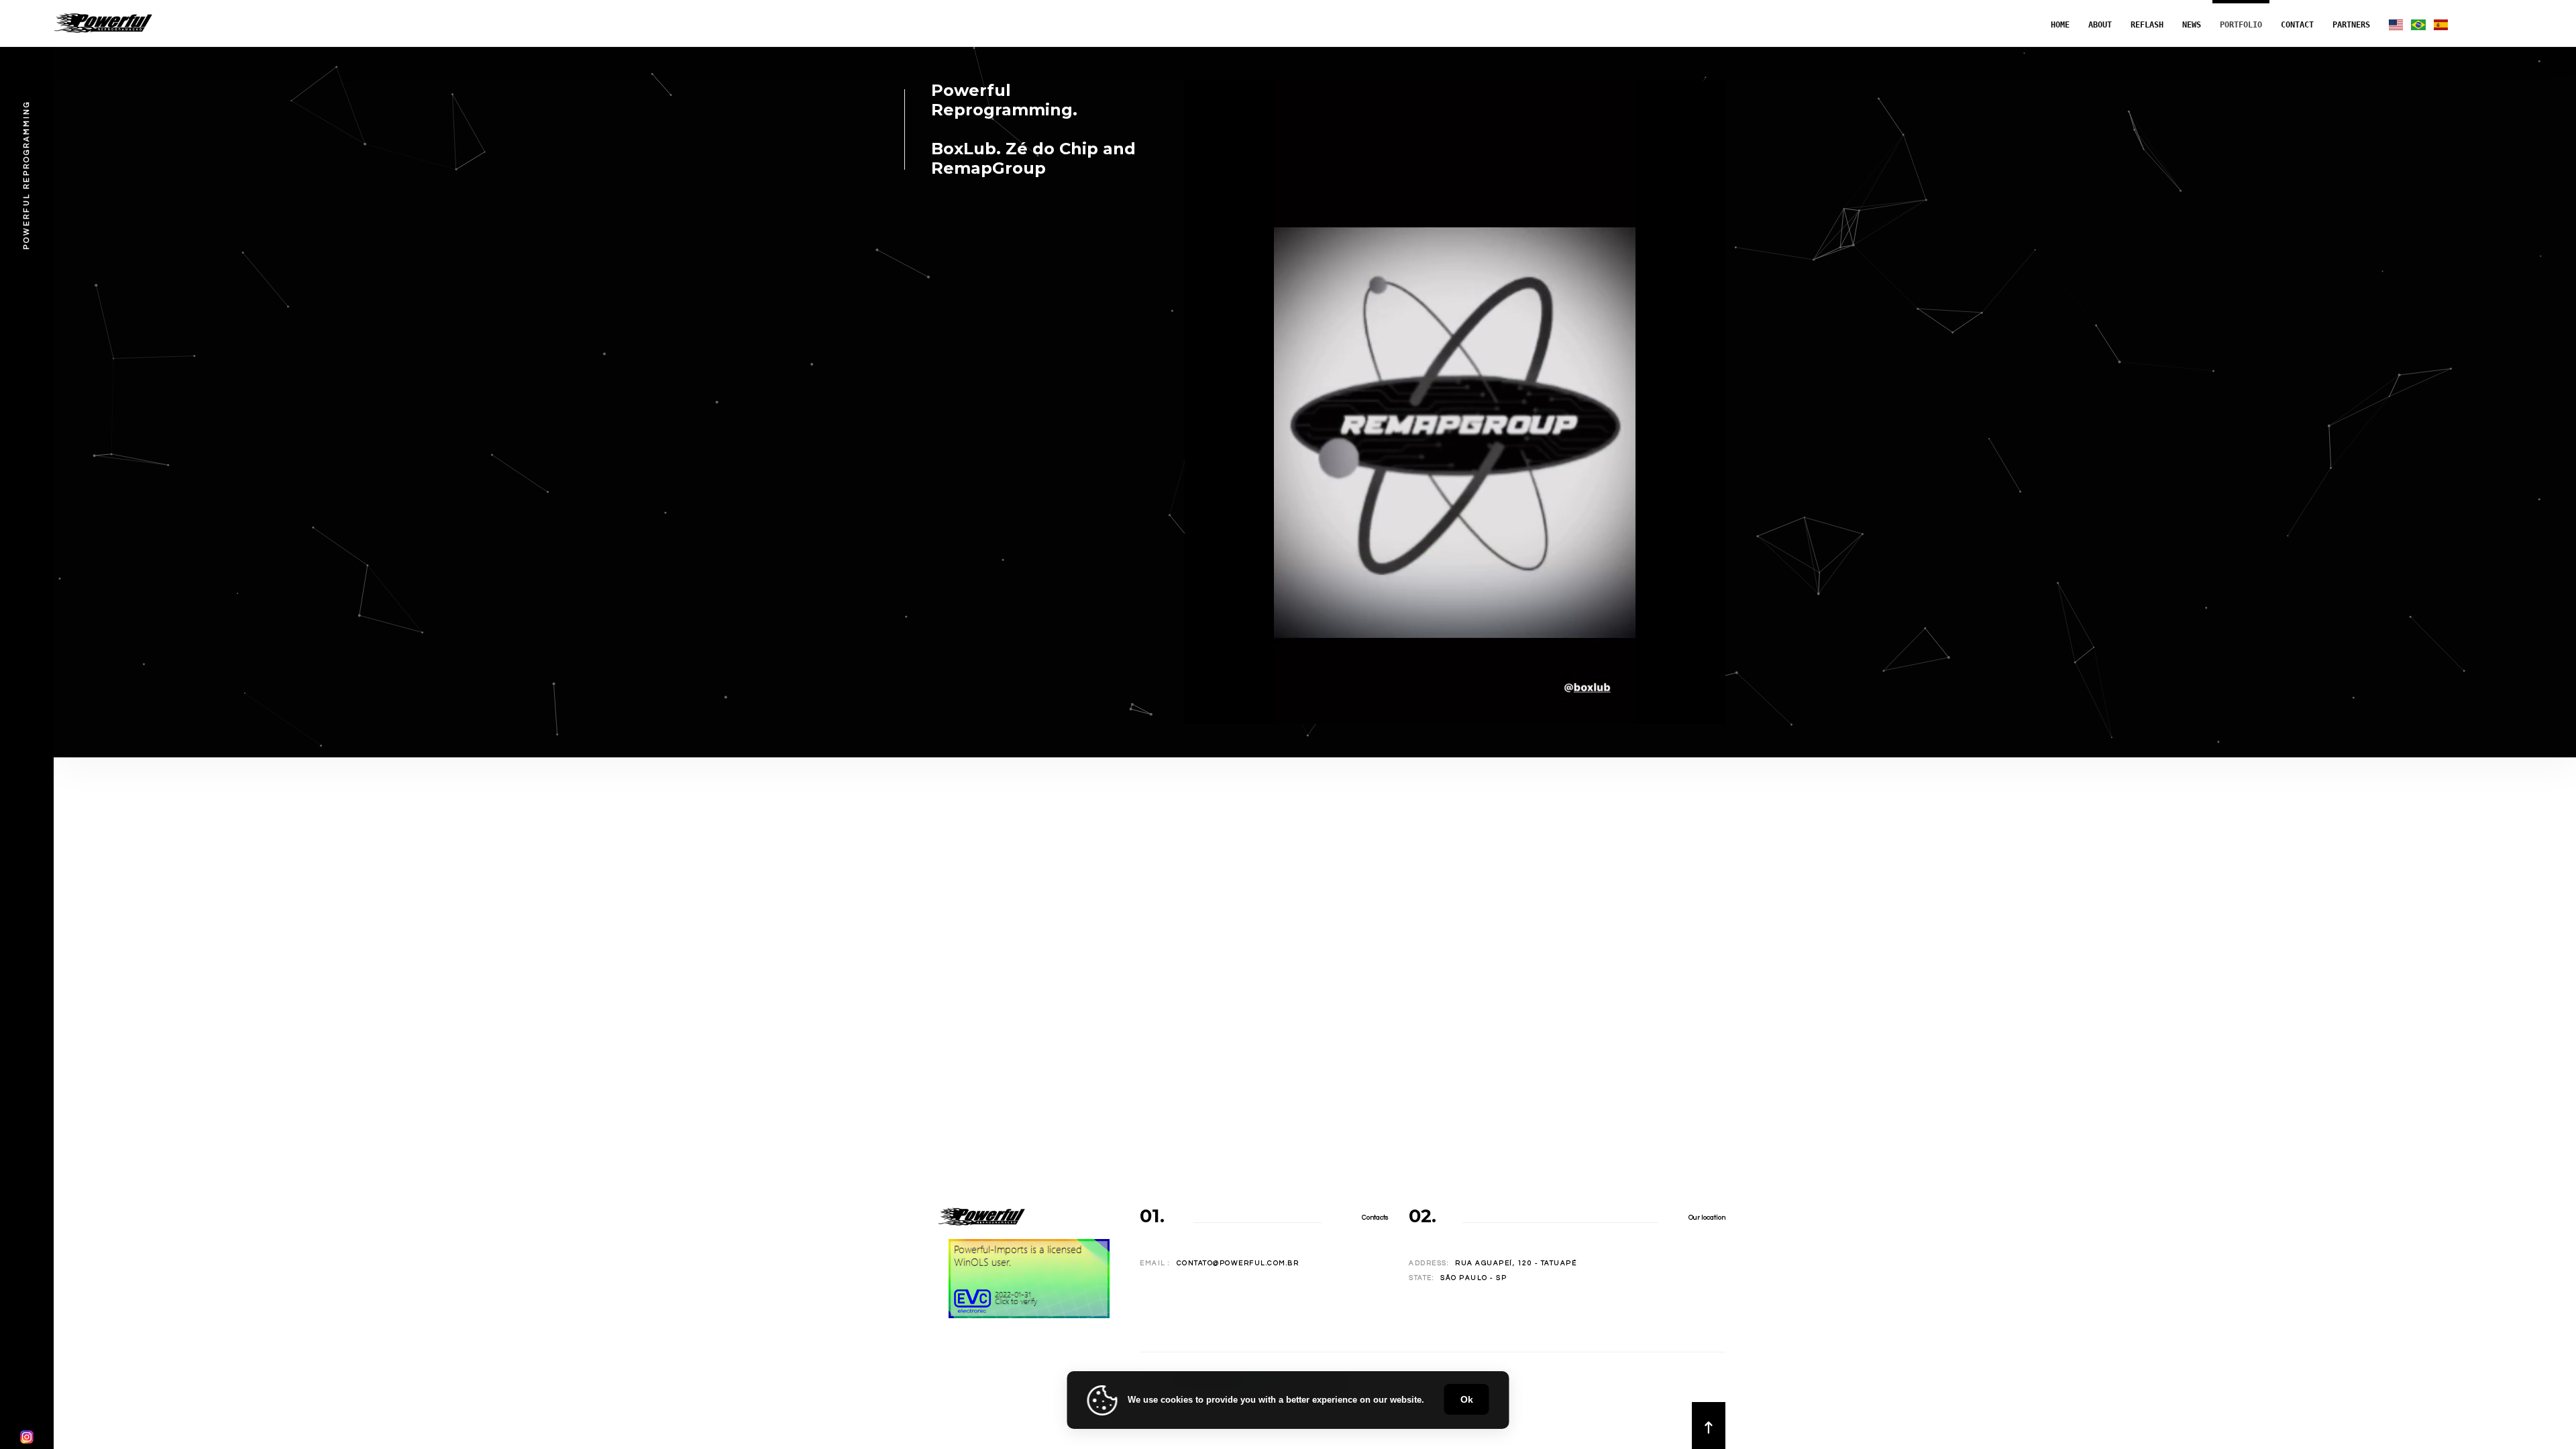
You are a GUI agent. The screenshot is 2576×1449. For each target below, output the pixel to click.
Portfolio (2241, 25)
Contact (2297, 25)
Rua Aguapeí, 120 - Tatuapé (1516, 1263)
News (2192, 25)
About (2100, 25)
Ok (1467, 1399)
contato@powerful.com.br (1238, 1263)
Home (2060, 25)
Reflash (2147, 25)
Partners (2351, 25)
